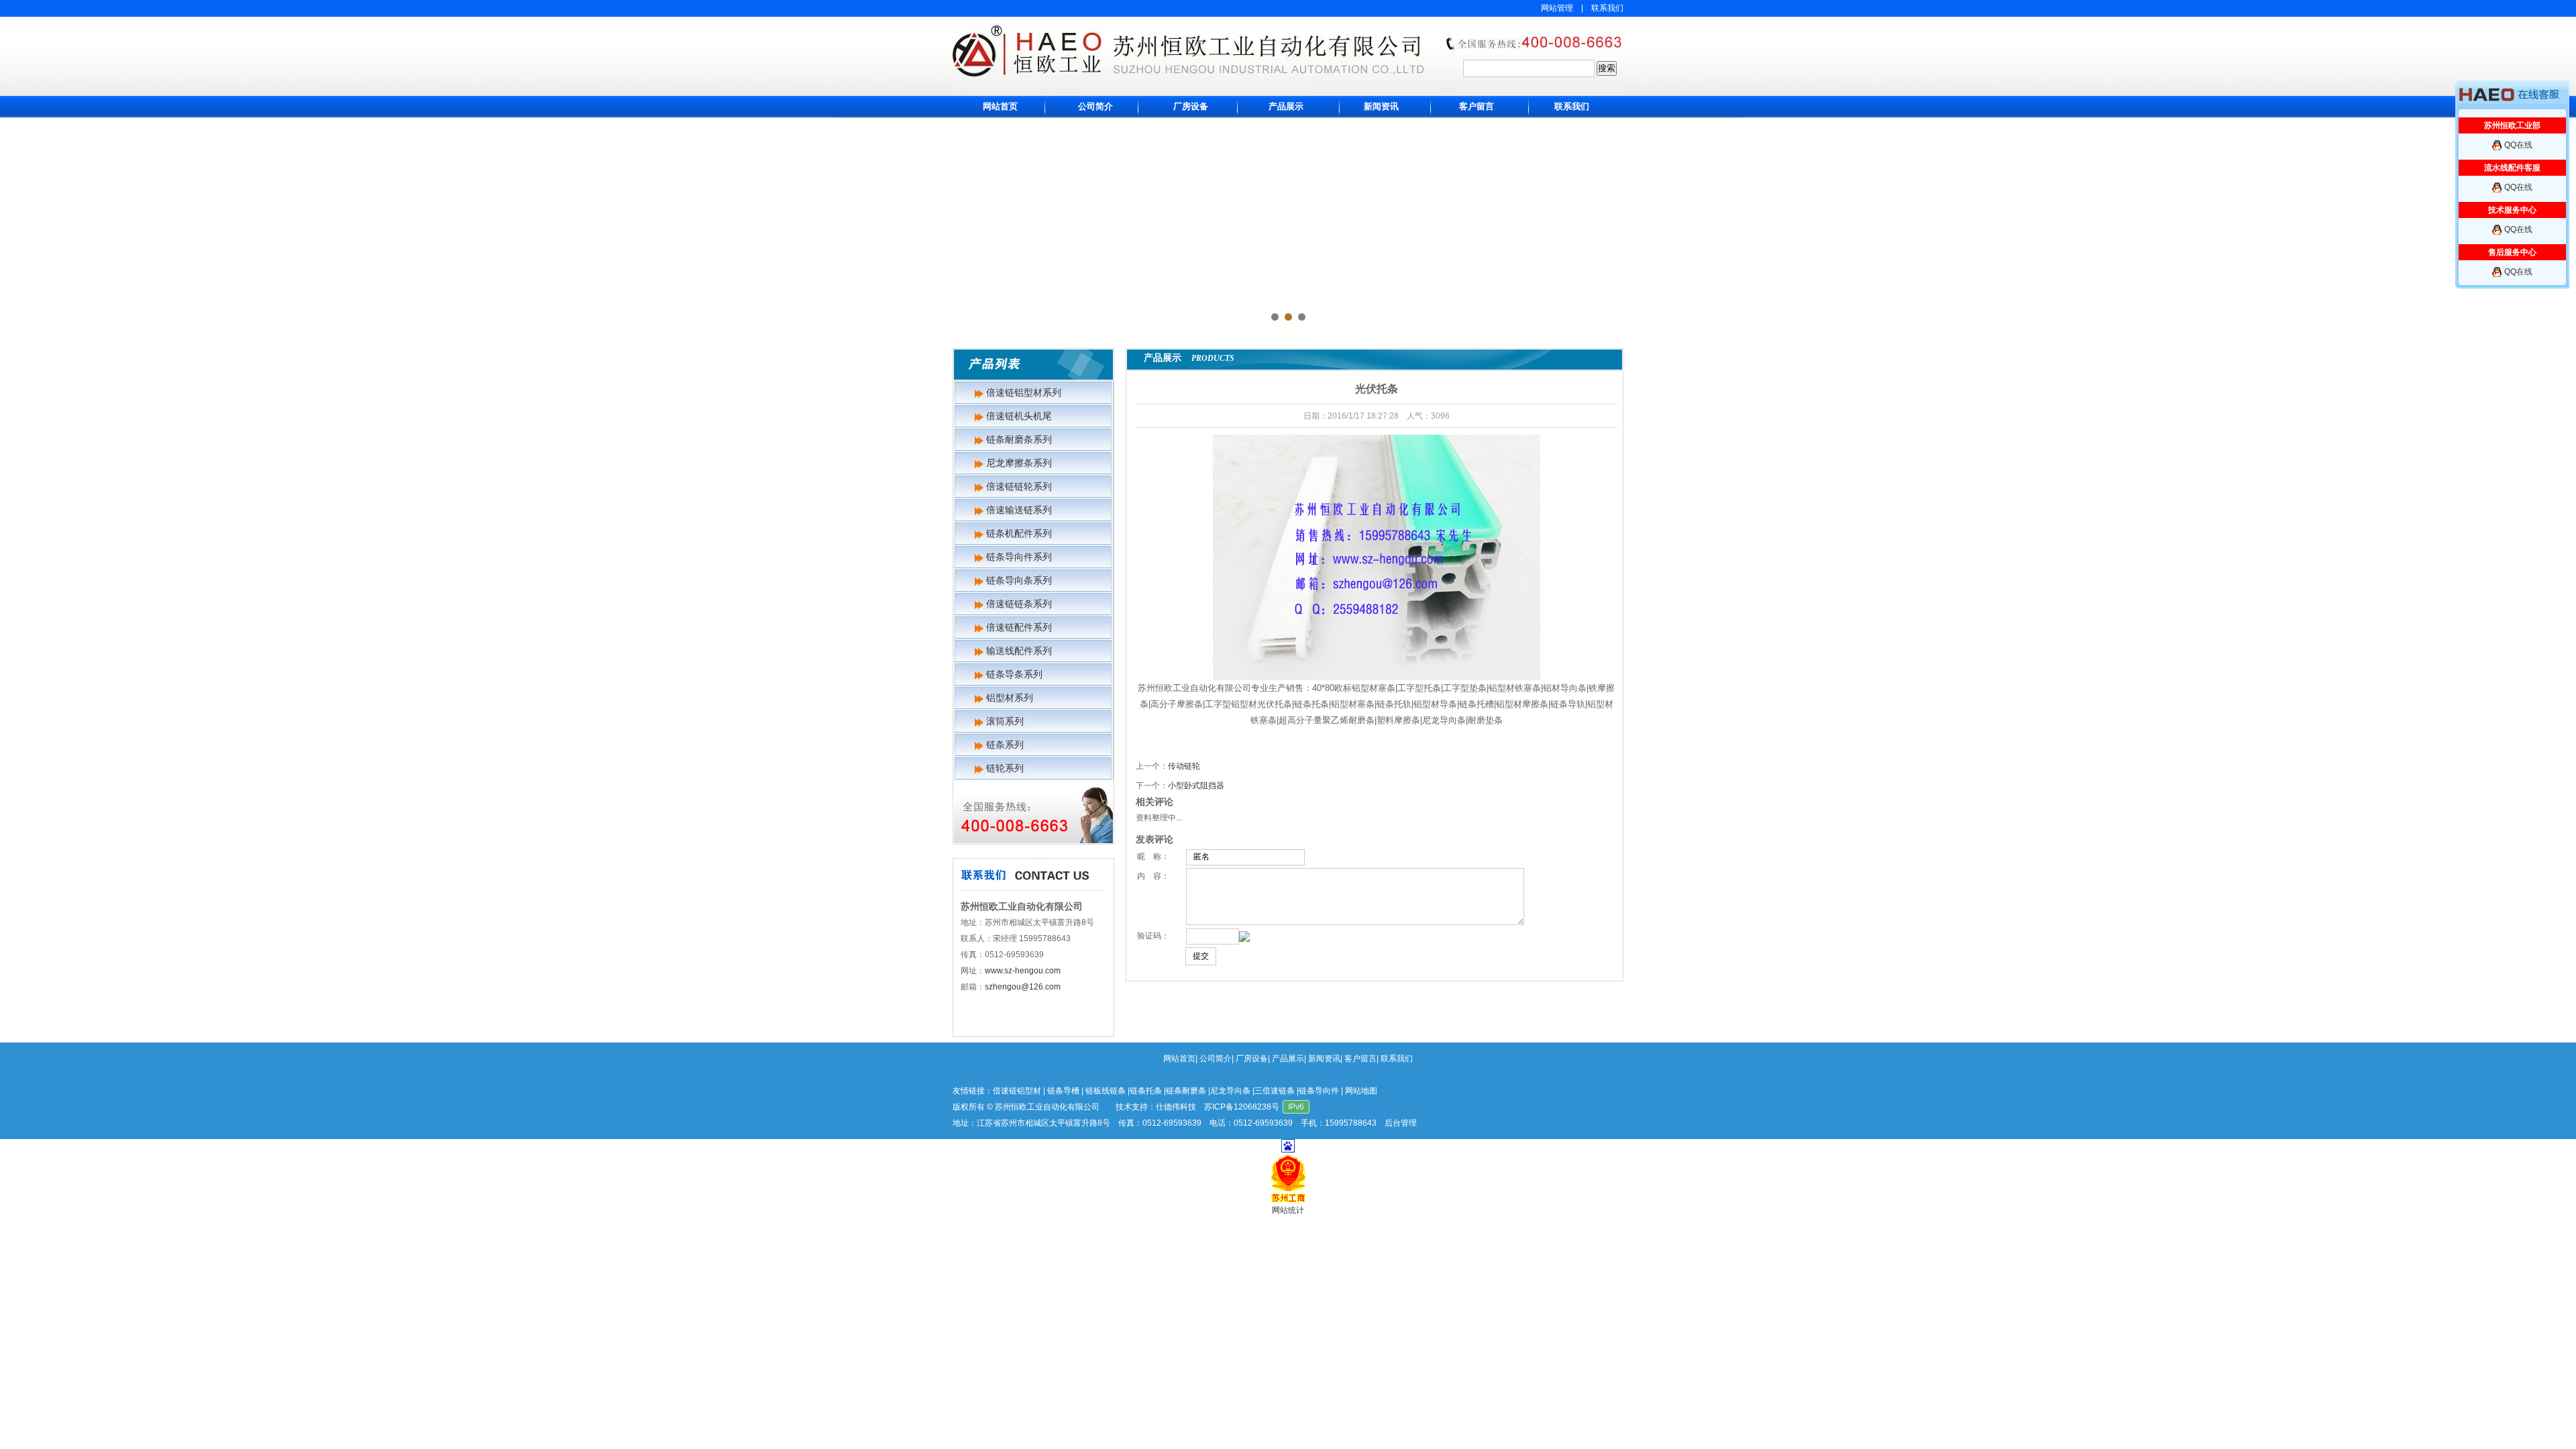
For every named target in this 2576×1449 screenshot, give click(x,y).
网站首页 (1000, 106)
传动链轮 (1184, 766)
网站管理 (1557, 8)
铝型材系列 (1010, 698)
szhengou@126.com (1023, 987)
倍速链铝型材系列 (1024, 392)
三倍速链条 (1275, 1091)
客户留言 (1477, 106)
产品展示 (1286, 106)
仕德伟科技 (1176, 1107)
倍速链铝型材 (1017, 1091)
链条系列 (1005, 745)
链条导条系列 (1014, 674)
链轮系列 (1005, 768)
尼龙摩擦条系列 (1019, 463)
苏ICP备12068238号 (1242, 1107)
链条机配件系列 (1019, 533)
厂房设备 (1191, 106)
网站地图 (1361, 1091)
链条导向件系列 (1019, 557)
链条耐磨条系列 (1019, 439)
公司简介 (1095, 106)
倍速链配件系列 (1019, 627)
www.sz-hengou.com (1023, 971)
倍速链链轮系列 (1019, 486)
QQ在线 (2518, 145)
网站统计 (1288, 1210)
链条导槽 (1063, 1091)
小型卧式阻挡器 (1196, 786)
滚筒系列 (1005, 721)
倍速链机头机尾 (1019, 416)
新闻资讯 (1381, 106)
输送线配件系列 (1019, 651)
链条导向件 (1319, 1091)
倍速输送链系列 (1019, 510)
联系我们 (1607, 8)
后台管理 (1401, 1123)
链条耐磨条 (1186, 1091)
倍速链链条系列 (1019, 604)
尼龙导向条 (1230, 1091)
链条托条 (1146, 1091)
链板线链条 (1106, 1091)
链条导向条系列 (1019, 580)
